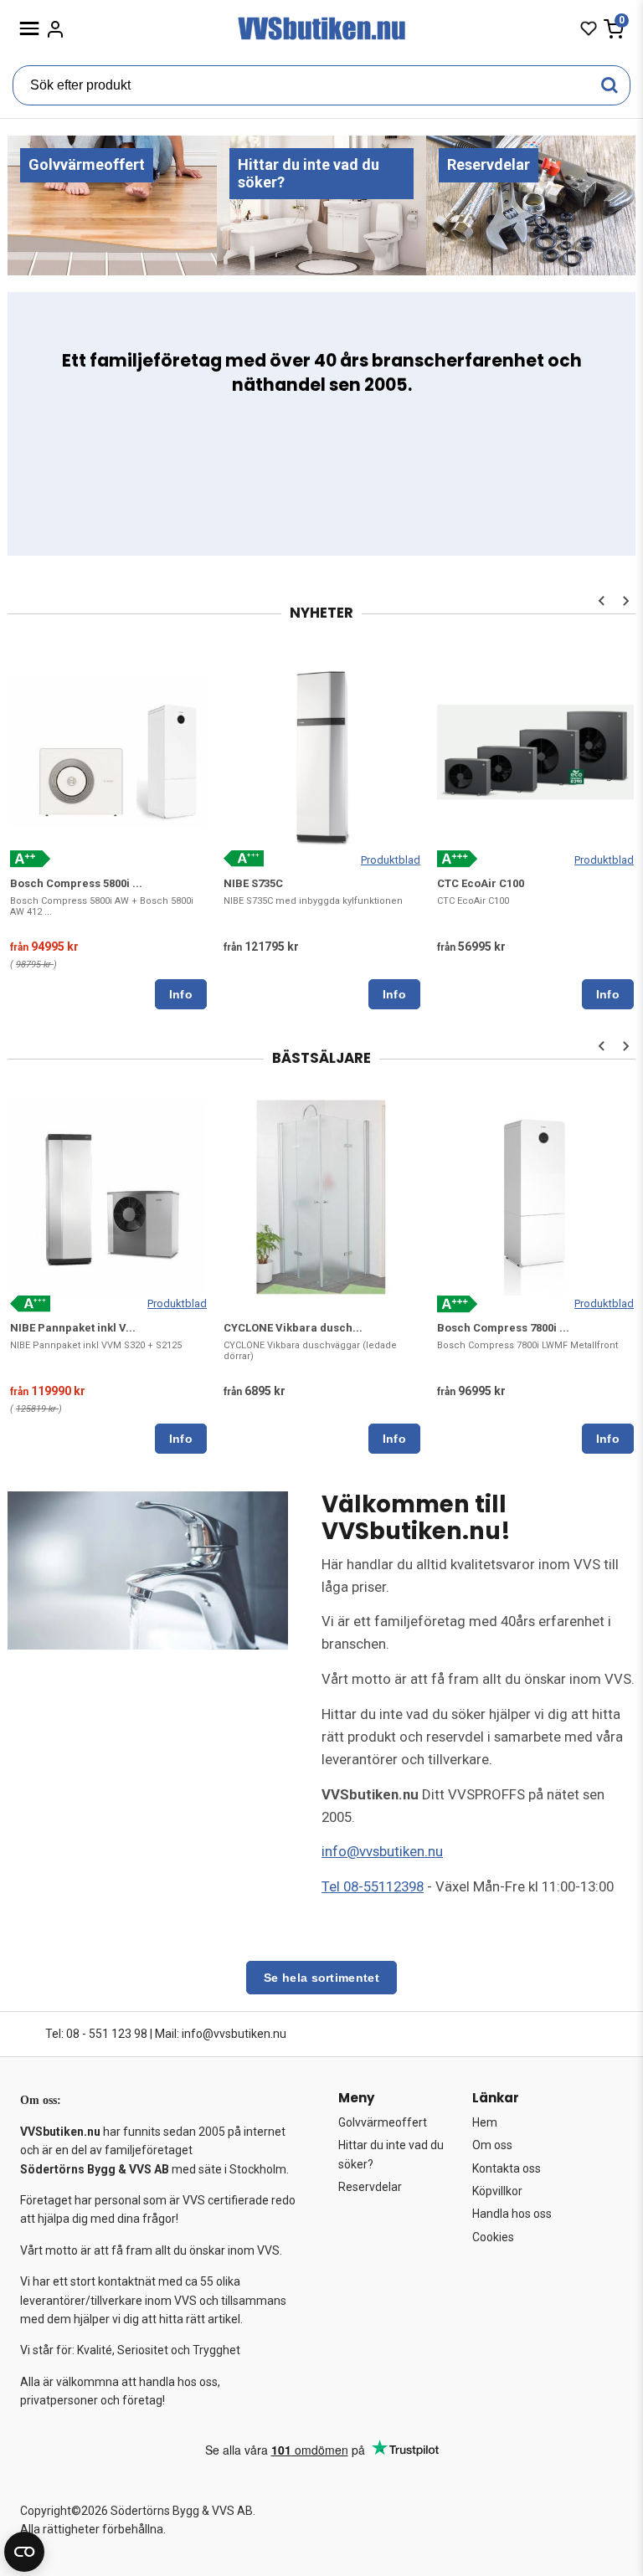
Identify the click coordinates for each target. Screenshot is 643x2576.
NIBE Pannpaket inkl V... (73, 1328)
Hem (485, 2122)
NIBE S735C (253, 883)
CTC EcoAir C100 (481, 883)
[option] (108, 829)
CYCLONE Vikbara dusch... (293, 1328)
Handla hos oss (512, 2214)
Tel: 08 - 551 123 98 (96, 2034)
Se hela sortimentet (321, 1978)
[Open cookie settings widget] (24, 2552)
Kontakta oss (507, 2168)
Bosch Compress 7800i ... (503, 1328)
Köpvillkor (497, 2191)
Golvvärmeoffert (383, 2122)
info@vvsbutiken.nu (382, 1851)
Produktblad (391, 860)
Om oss (492, 2145)
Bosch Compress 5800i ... (76, 883)
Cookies (493, 2237)
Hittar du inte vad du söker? (391, 2154)
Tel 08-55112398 (373, 1886)
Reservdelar (370, 2187)
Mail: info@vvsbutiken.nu (221, 2034)
